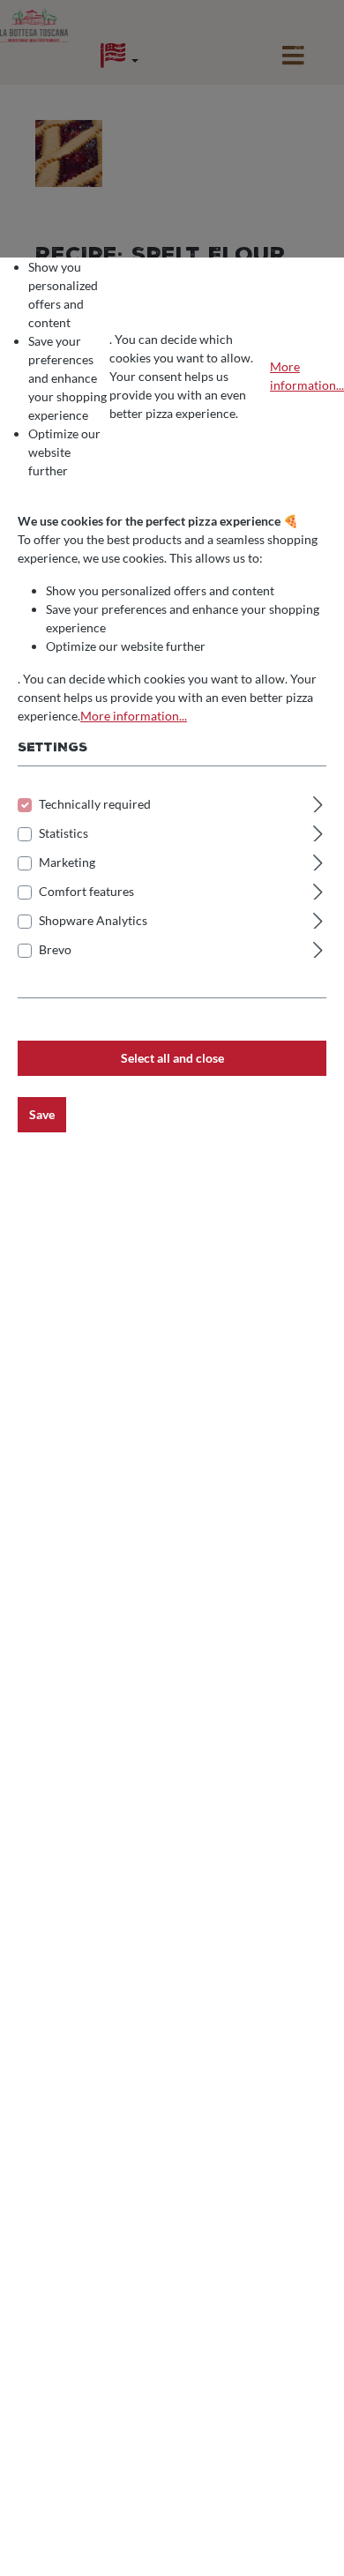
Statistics (64, 833)
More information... (307, 376)
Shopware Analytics (93, 920)
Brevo (55, 949)
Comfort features (86, 891)
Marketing (67, 862)
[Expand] (318, 802)
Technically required (95, 804)
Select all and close (172, 1058)
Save (42, 1114)
